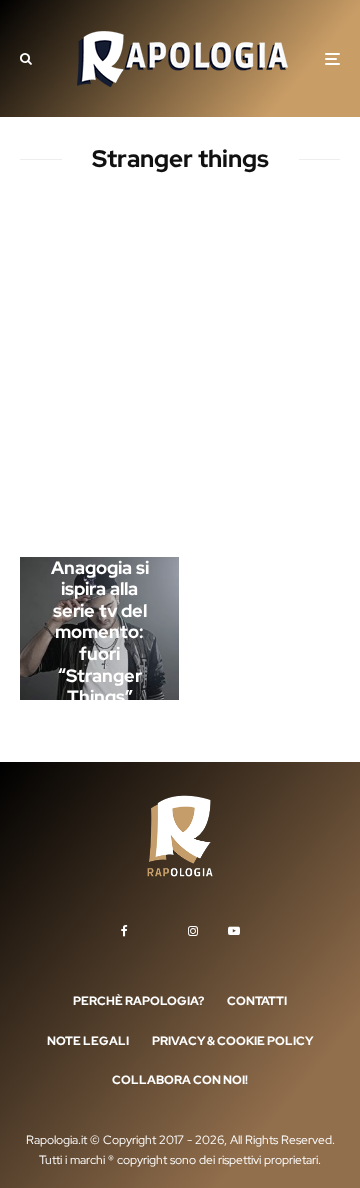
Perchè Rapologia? (138, 1001)
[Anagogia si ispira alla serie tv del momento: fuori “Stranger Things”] (99, 628)
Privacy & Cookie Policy (232, 1041)
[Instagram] (193, 931)
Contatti (257, 1001)
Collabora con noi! (180, 1080)
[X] (158, 927)
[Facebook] (124, 931)
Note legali (88, 1041)
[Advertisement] (180, 369)
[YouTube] (234, 931)
